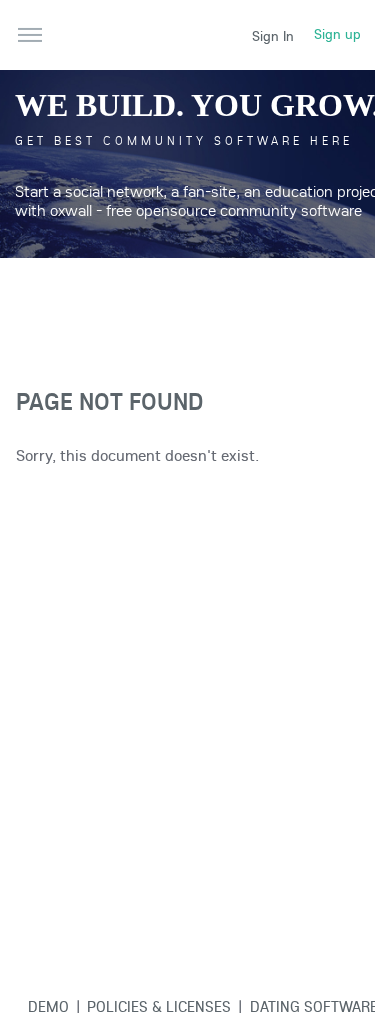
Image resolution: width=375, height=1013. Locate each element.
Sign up (337, 34)
